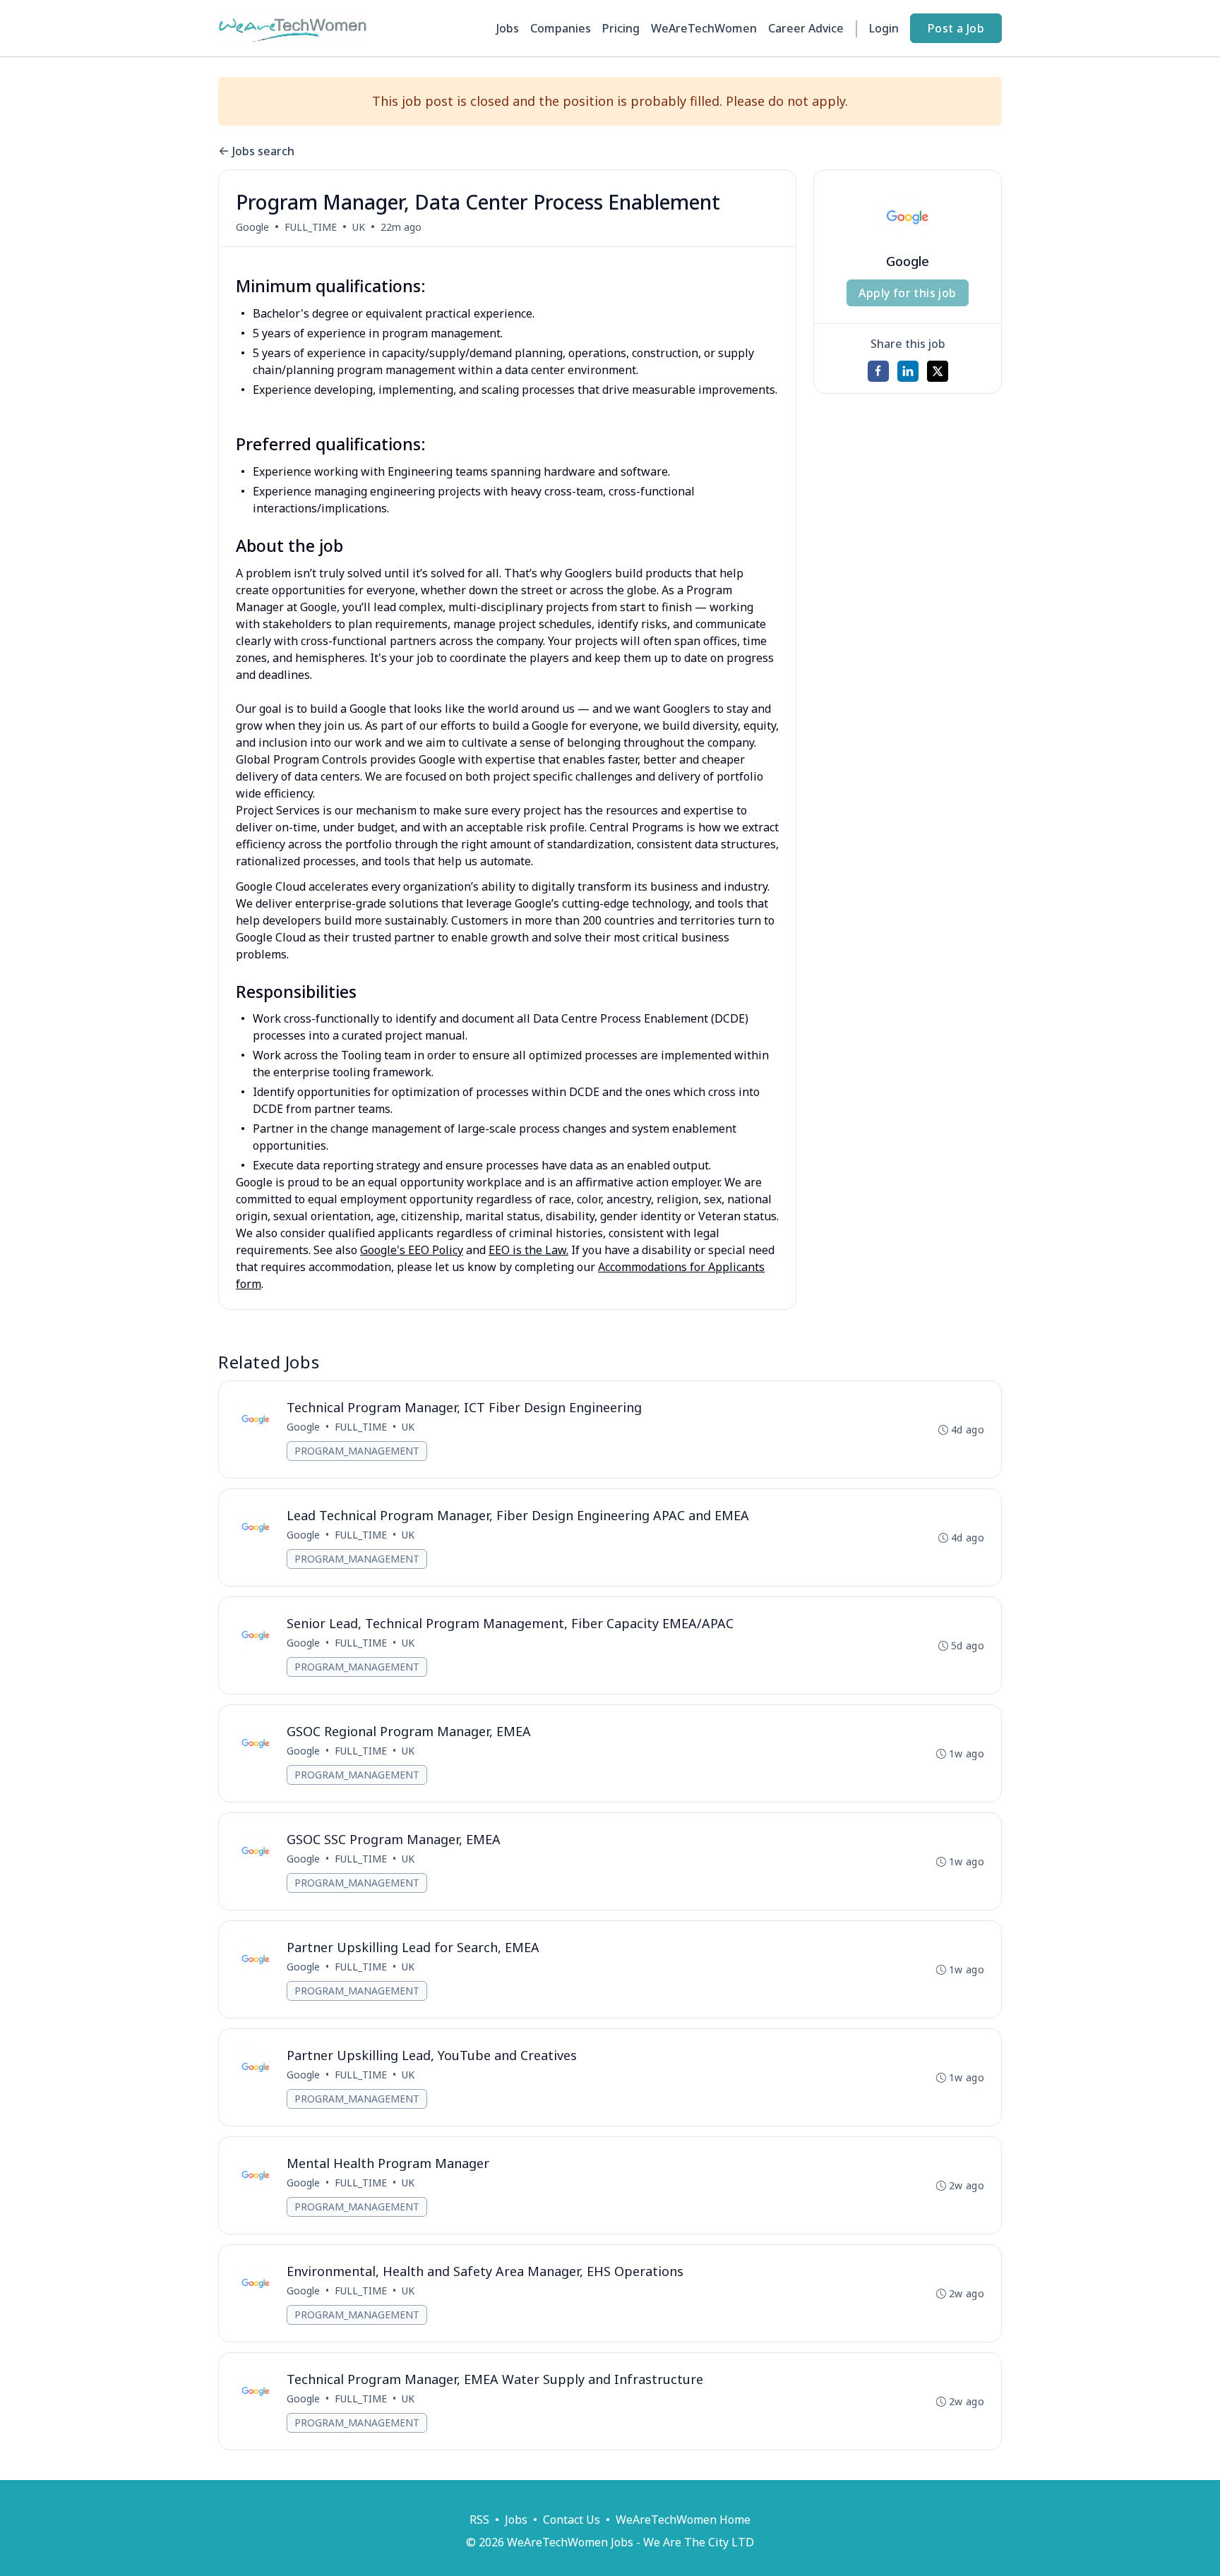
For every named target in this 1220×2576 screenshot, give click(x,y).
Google (252, 227)
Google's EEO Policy (412, 1250)
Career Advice (806, 28)
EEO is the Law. (528, 1250)
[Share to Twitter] (938, 371)
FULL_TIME (311, 227)
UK (359, 227)
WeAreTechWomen (704, 28)
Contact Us (572, 2520)
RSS (479, 2520)
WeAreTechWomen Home (683, 2520)
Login (884, 28)
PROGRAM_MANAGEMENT (357, 1451)
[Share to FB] (878, 371)
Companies (561, 28)
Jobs (508, 28)
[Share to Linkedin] (908, 371)
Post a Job (956, 28)
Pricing (621, 28)
